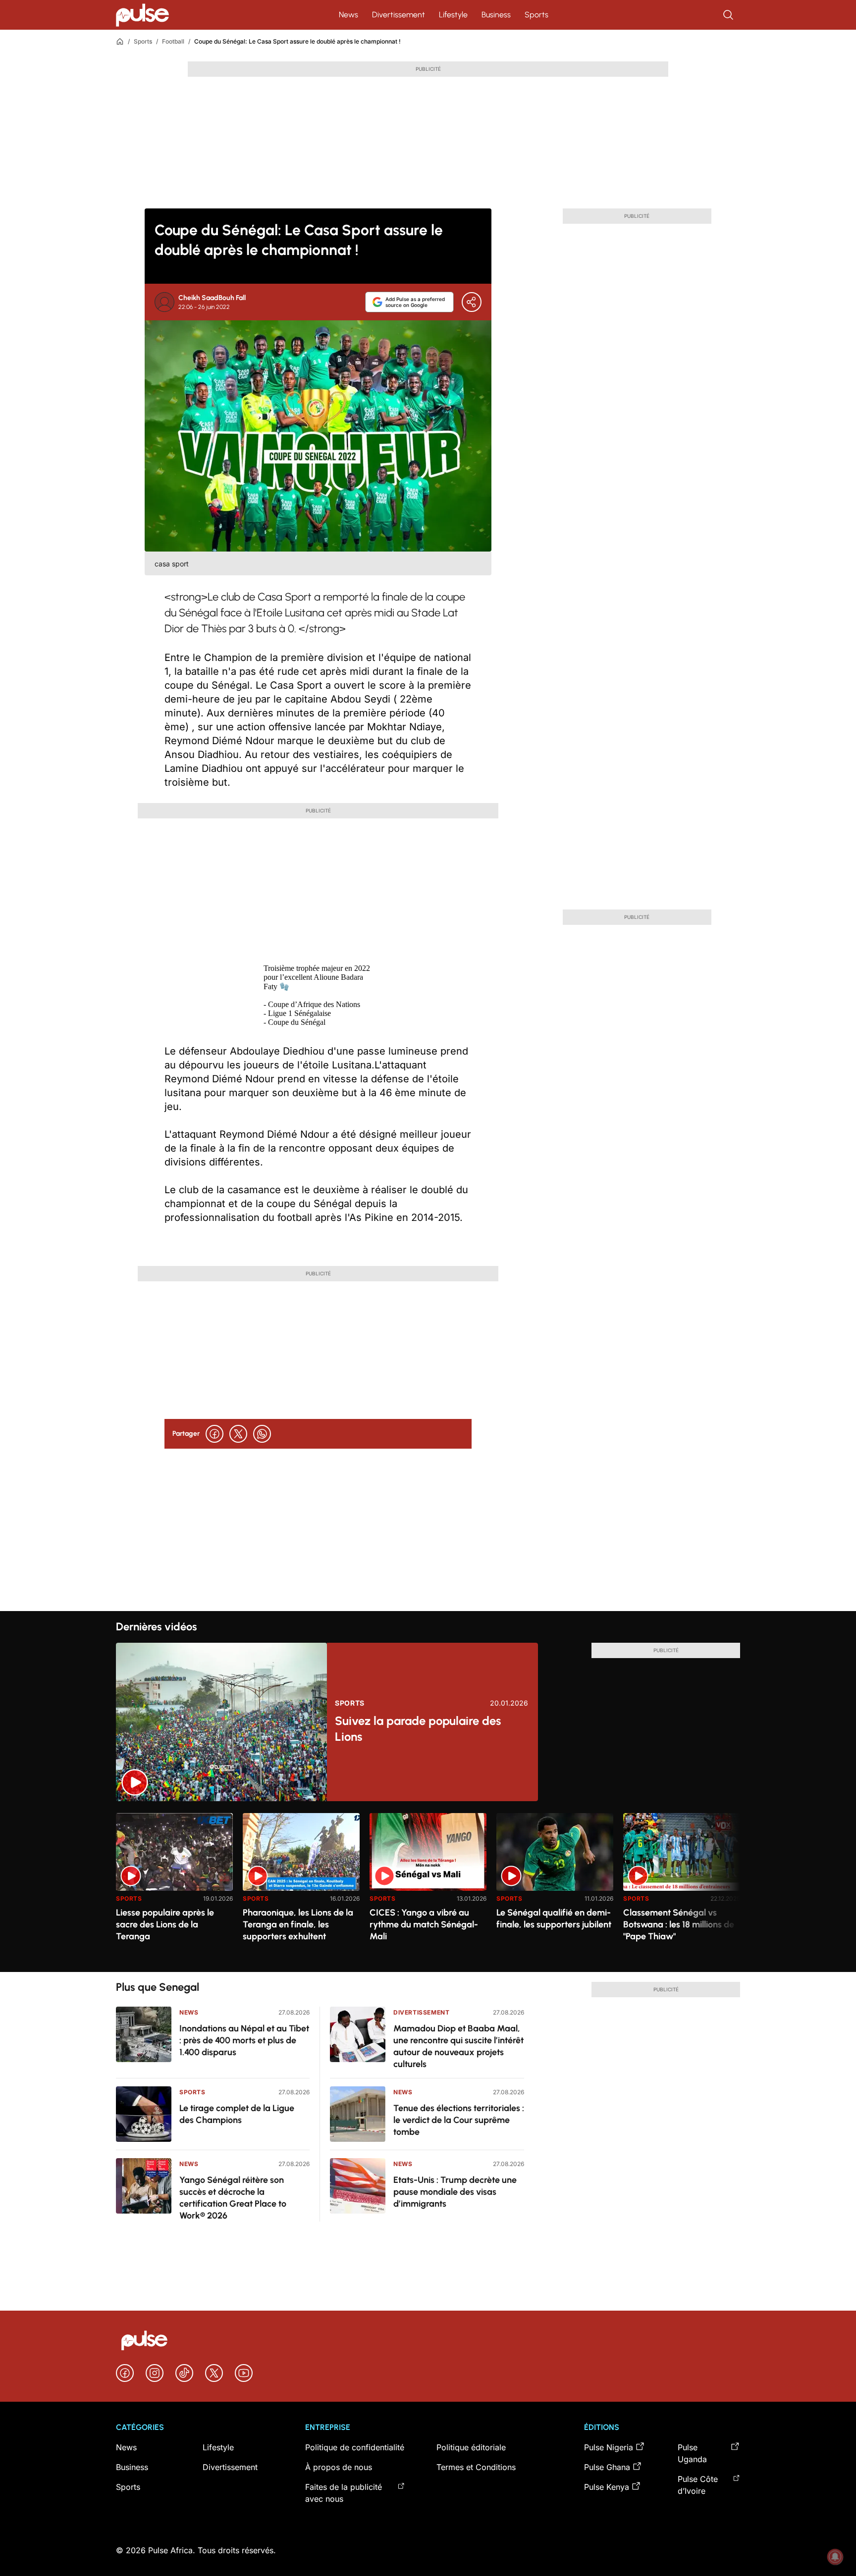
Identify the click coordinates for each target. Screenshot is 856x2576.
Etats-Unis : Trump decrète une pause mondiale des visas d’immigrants (455, 2192)
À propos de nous (339, 2467)
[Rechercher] (729, 15)
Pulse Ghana (607, 2467)
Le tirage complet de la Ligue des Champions (237, 2114)
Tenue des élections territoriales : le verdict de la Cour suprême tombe (459, 2120)
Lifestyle (453, 15)
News (348, 15)
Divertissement (399, 15)
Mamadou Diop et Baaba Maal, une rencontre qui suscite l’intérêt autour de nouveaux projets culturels (458, 2046)
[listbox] (428, 1887)
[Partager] (472, 302)
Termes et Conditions (476, 2467)
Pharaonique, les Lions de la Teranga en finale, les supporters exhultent (298, 1924)
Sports (536, 15)
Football (173, 41)
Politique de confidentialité (355, 2447)
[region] (428, 1887)
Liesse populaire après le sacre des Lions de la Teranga (165, 1924)
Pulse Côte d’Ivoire (698, 2485)
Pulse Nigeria (609, 2447)
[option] (174, 1889)
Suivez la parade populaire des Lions (418, 1729)
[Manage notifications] (835, 2557)
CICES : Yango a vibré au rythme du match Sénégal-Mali (424, 1924)
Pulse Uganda (692, 2453)
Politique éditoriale (471, 2447)
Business (496, 15)
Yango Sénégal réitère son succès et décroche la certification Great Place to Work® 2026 (233, 2198)
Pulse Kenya (607, 2487)
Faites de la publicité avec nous (344, 2493)
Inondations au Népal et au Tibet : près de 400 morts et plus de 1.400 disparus (244, 2040)
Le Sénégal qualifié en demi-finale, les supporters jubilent (554, 1919)
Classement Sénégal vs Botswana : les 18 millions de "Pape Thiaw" (679, 1924)
